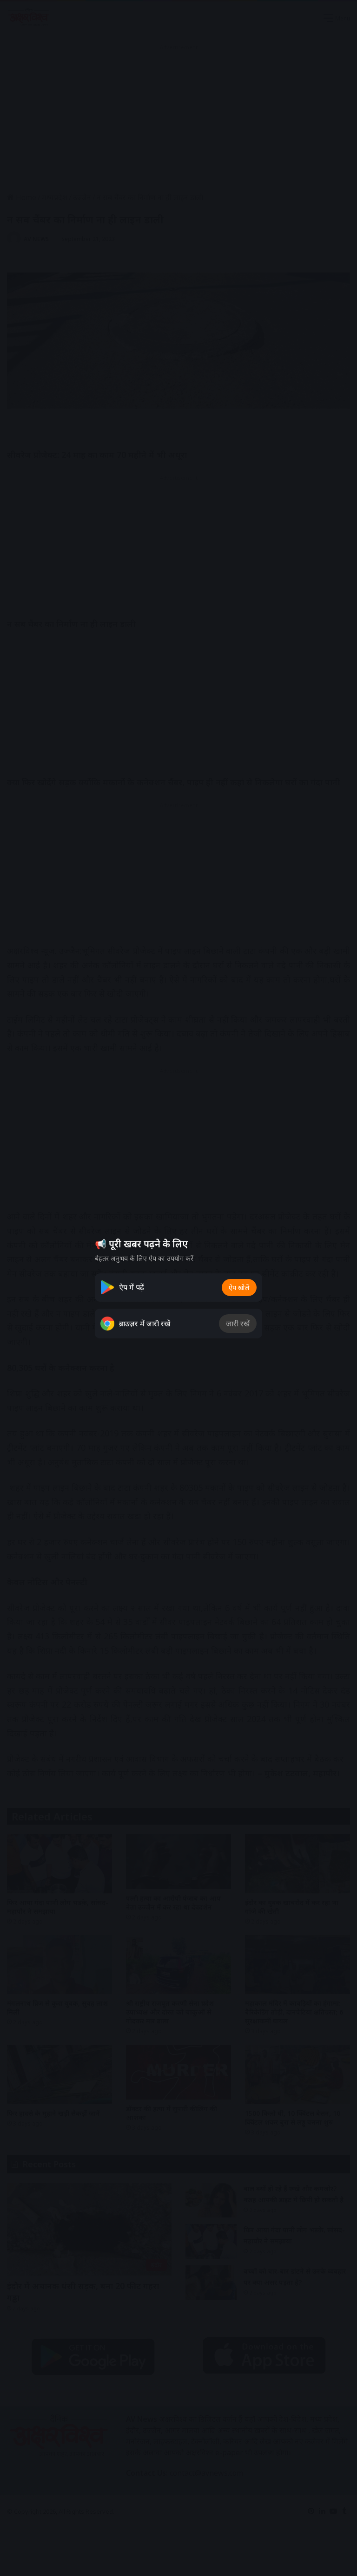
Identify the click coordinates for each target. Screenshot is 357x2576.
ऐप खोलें (239, 1288)
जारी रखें (238, 1324)
